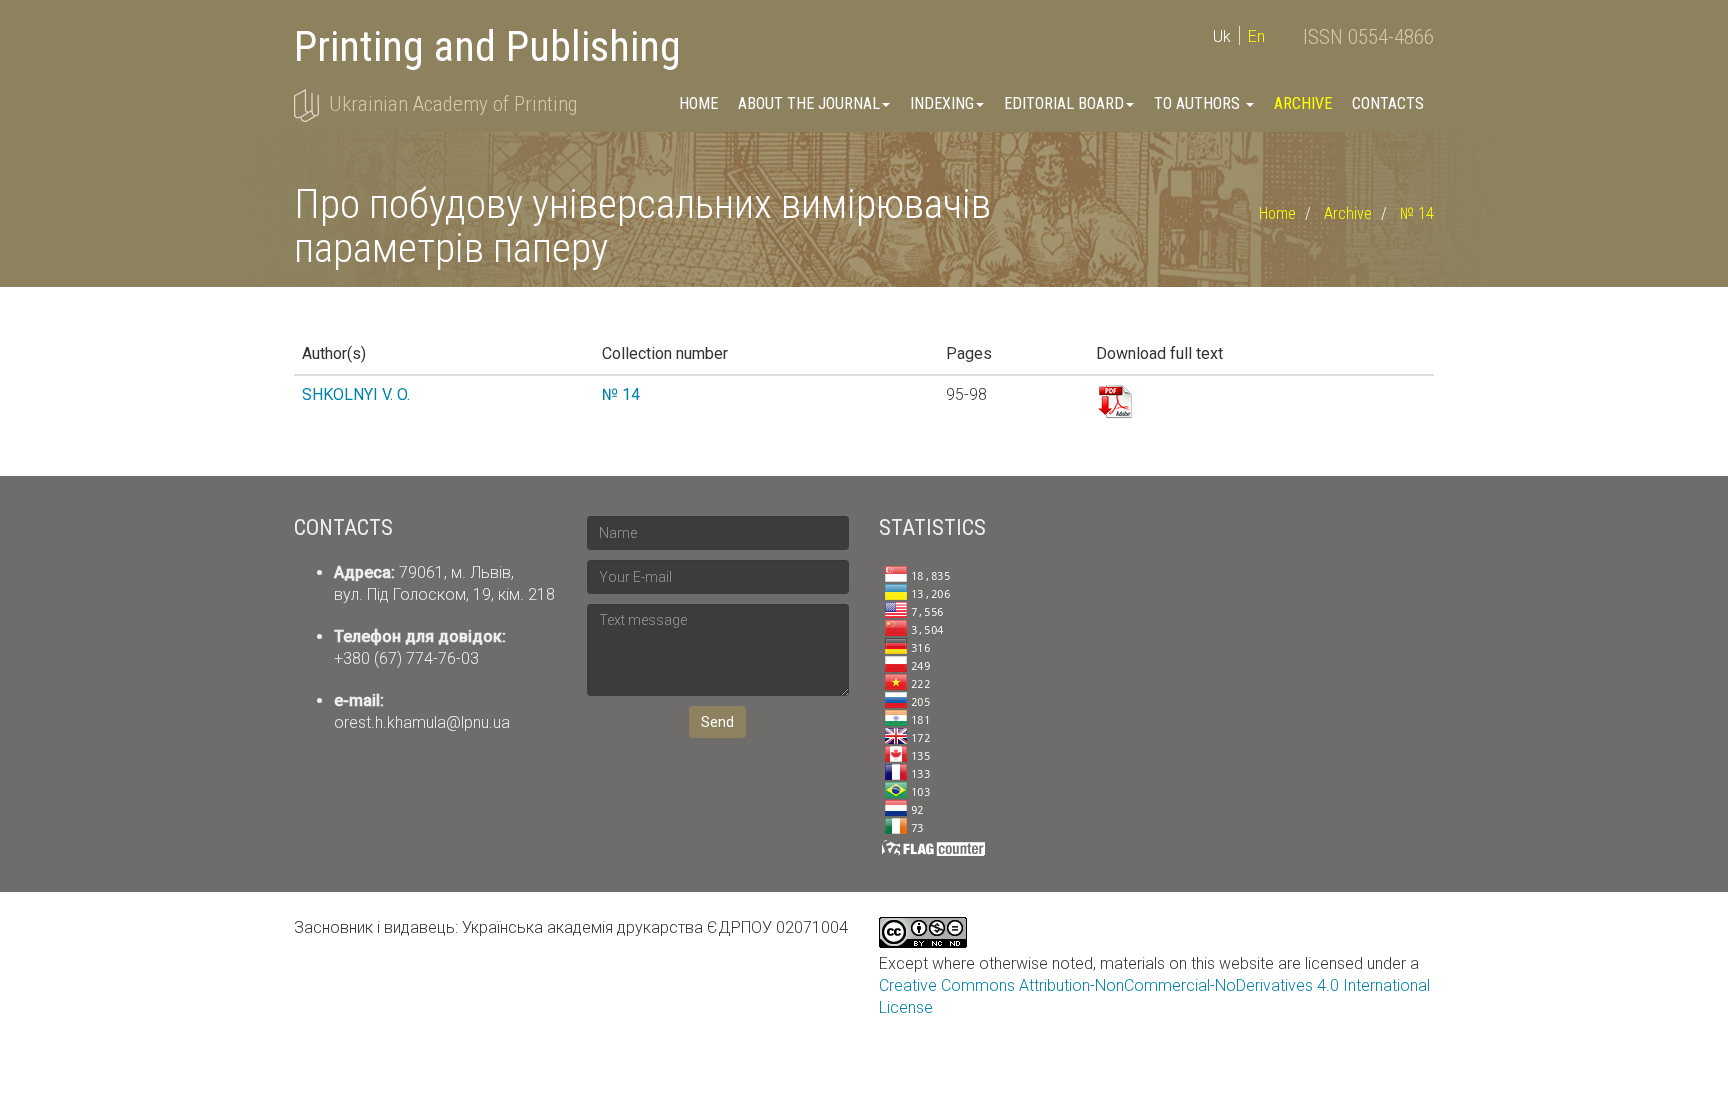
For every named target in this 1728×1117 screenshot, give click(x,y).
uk (1222, 36)
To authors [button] (1199, 103)
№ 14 (1417, 213)
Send (717, 722)
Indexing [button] (942, 103)
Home (698, 103)
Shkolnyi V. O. (356, 394)
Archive (1303, 103)
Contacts (1388, 103)
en (1256, 36)
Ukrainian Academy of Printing (453, 104)
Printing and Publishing (487, 46)
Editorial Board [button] (1064, 103)
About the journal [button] (809, 103)
